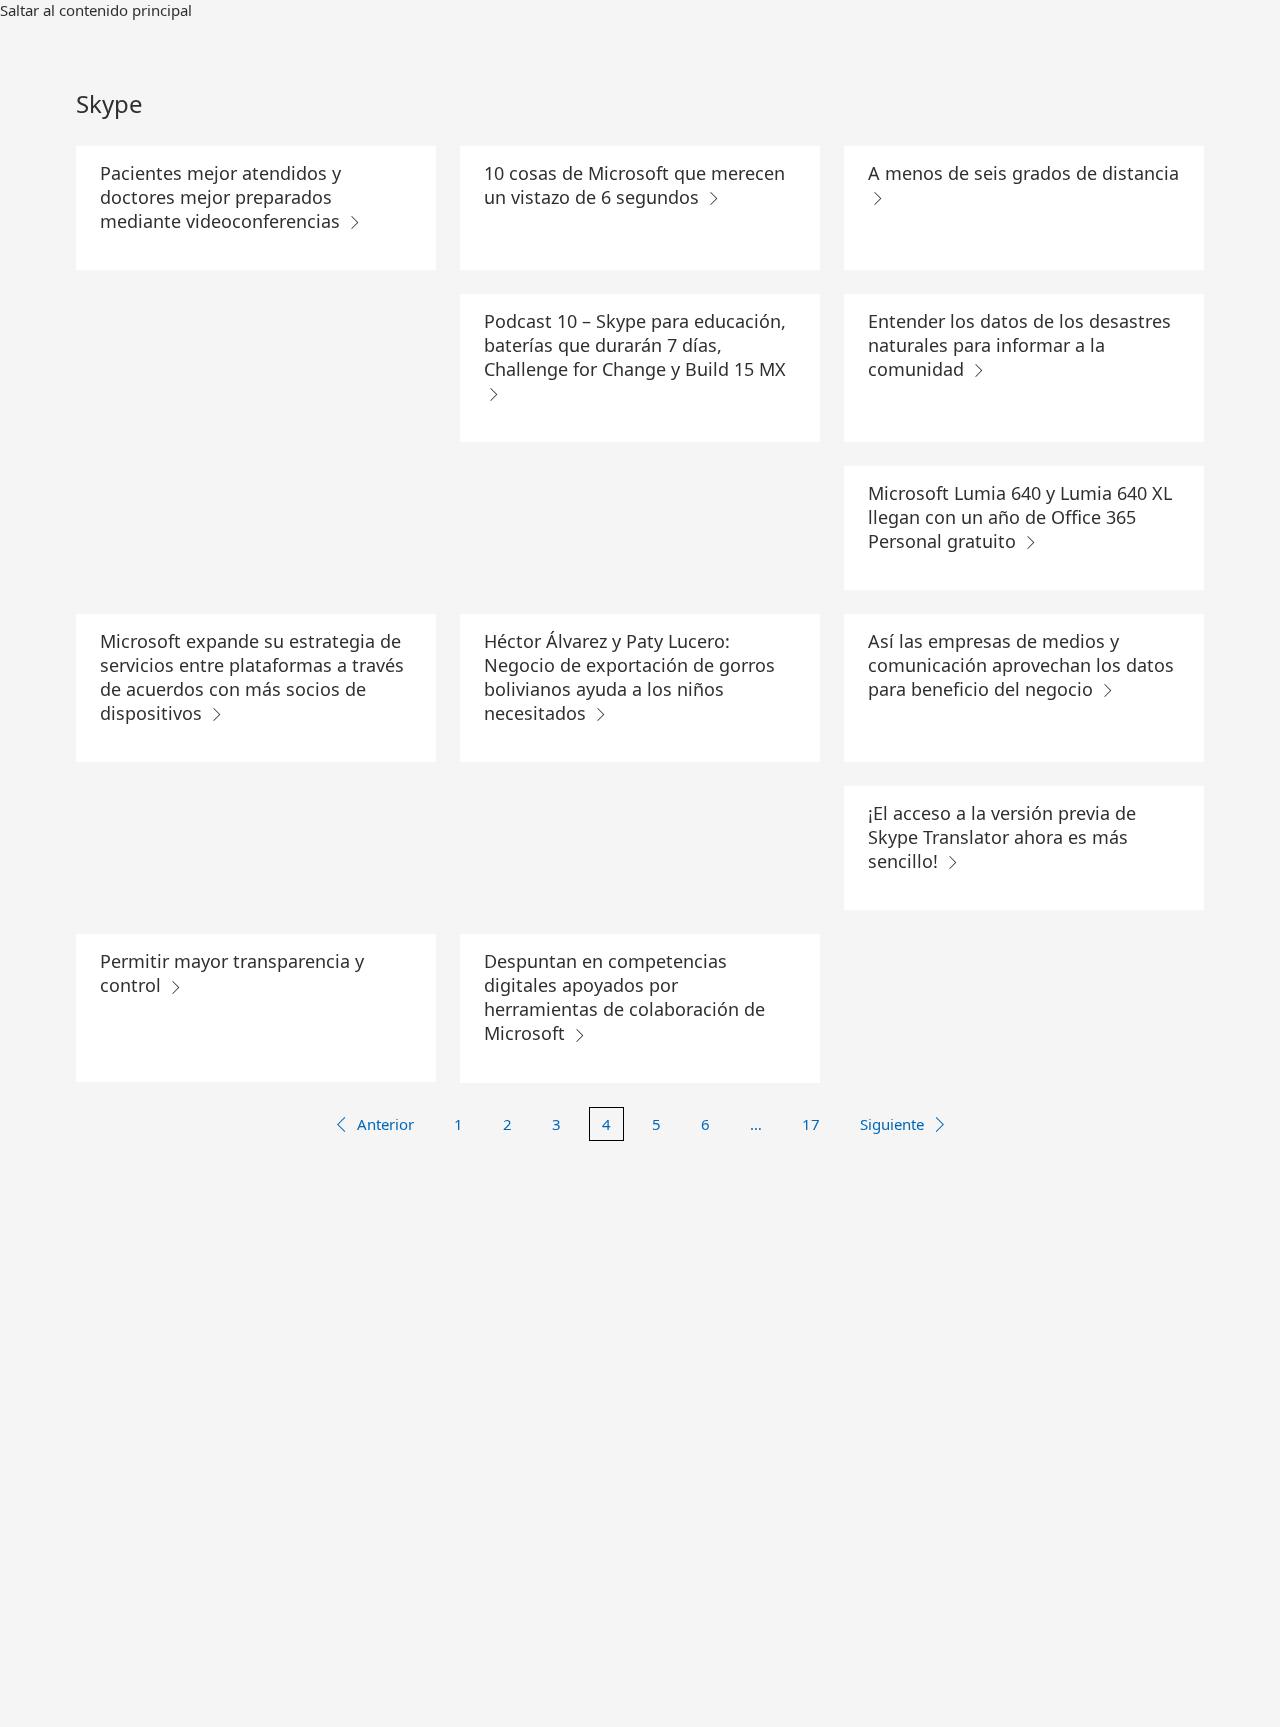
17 (811, 1124)
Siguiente (892, 1124)
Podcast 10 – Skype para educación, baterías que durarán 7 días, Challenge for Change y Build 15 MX (635, 345)
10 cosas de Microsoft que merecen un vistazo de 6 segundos (634, 185)
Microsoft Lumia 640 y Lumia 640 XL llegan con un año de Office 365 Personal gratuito (1020, 517)
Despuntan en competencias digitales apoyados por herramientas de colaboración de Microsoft (624, 997)
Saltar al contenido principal (96, 10)
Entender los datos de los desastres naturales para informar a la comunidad (1019, 345)
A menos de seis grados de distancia (1023, 173)
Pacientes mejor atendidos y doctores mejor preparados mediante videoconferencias (222, 197)
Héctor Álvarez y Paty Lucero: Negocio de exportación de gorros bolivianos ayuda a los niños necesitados (629, 677)
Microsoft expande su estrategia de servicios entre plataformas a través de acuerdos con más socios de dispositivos (252, 677)
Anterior (385, 1124)
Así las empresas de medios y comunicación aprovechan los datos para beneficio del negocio (1021, 665)
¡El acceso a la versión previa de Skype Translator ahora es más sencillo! (1002, 837)
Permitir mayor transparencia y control (232, 973)
